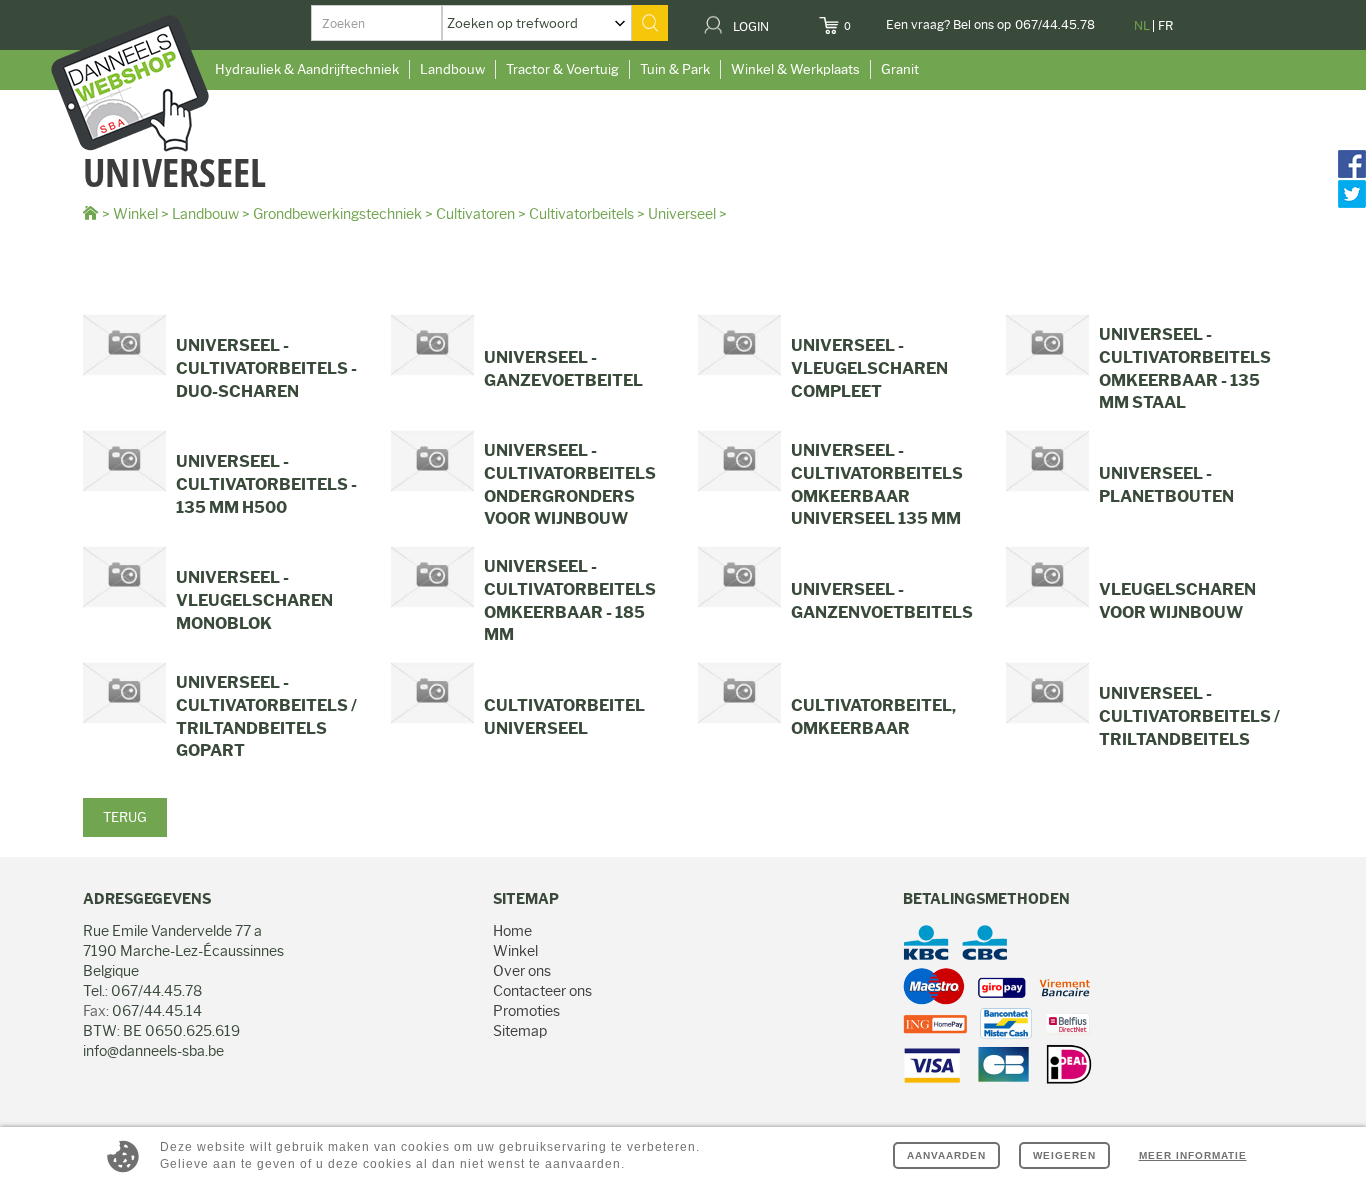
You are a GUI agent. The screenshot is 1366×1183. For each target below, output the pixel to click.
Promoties (526, 1011)
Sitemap (520, 1031)
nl (1142, 25)
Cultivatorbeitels (581, 214)
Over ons (522, 971)
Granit (900, 69)
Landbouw (452, 69)
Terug (125, 817)
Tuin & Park (675, 69)
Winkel (135, 214)
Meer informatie (1193, 1155)
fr (1165, 25)
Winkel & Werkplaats (795, 69)
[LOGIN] (781, 20)
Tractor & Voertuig (562, 69)
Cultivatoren (475, 214)
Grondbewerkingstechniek (337, 214)
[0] (863, 20)
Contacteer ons (542, 991)
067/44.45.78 (1055, 24)
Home (512, 931)
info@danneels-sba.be (153, 1051)
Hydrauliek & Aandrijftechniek (307, 69)
